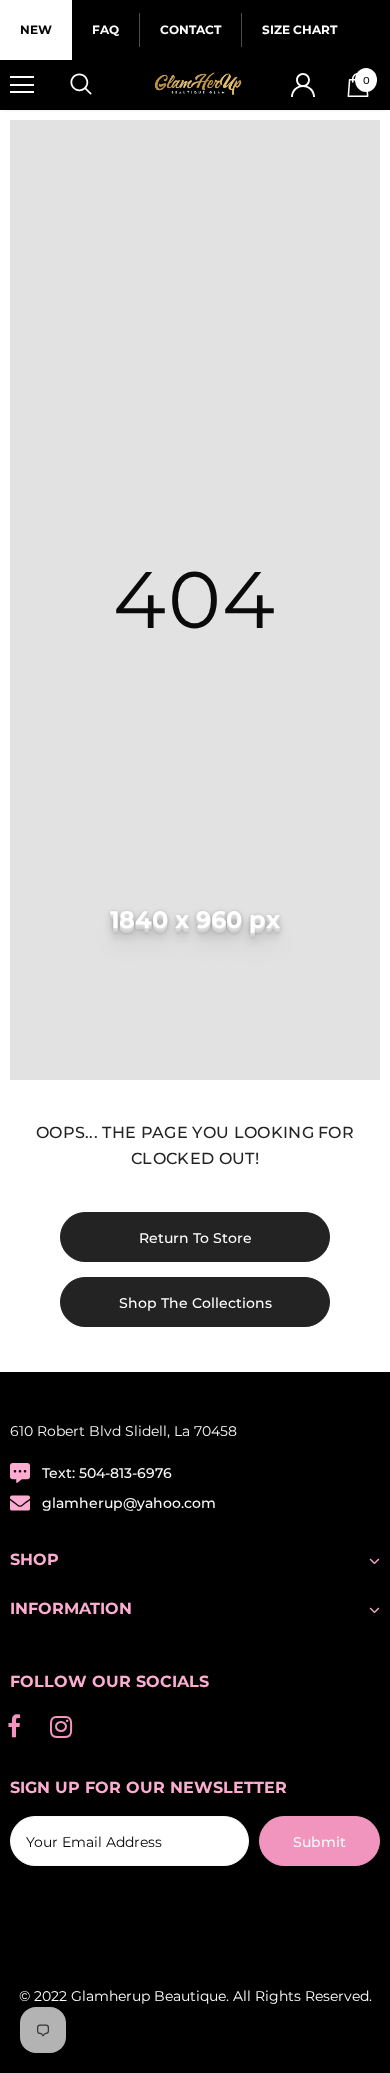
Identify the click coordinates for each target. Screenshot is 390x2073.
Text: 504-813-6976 (107, 1473)
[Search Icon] (100, 85)
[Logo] (197, 84)
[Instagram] (61, 1727)
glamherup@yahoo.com (129, 1503)
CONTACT (190, 29)
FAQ (105, 29)
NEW (36, 29)
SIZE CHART (299, 29)
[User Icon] (303, 85)
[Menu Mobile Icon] (22, 85)
